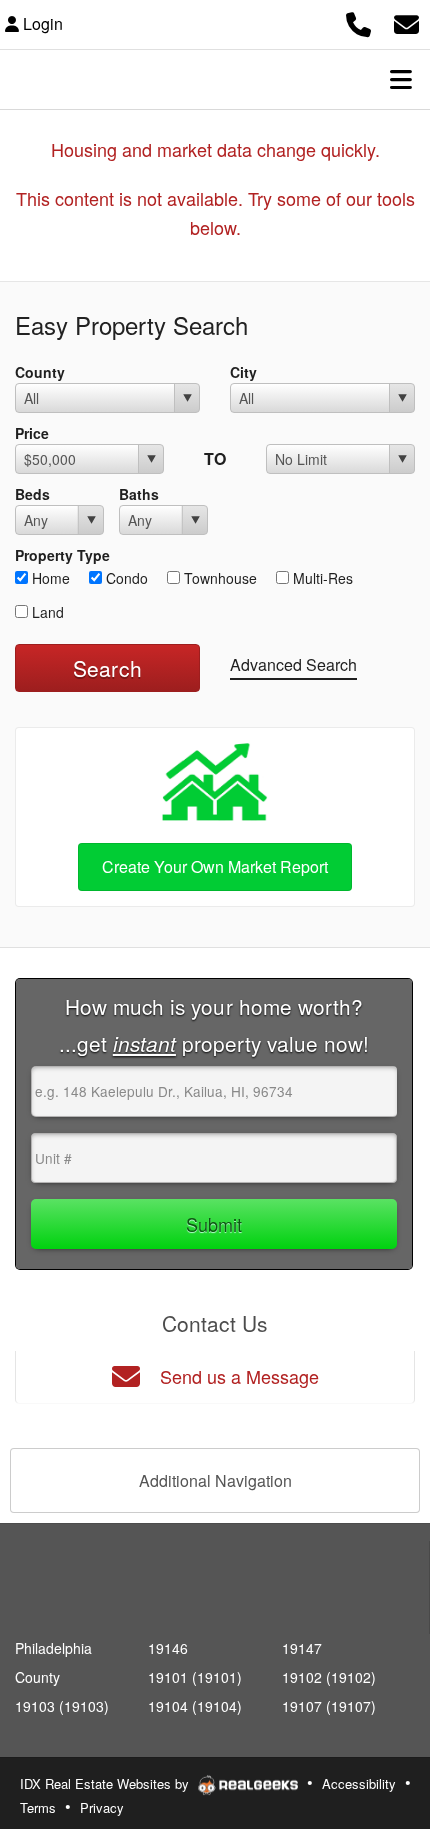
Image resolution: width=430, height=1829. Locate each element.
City (243, 372)
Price (32, 433)
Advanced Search (293, 664)
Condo (125, 578)
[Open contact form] (406, 21)
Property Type (62, 555)
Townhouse (218, 578)
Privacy (102, 1807)
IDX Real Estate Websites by (106, 1783)
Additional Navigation (215, 1480)
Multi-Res (321, 578)
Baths (139, 494)
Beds (32, 494)
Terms (38, 1807)
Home (49, 578)
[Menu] (401, 79)
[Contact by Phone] (358, 21)
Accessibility (359, 1783)
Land (46, 612)
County (40, 372)
